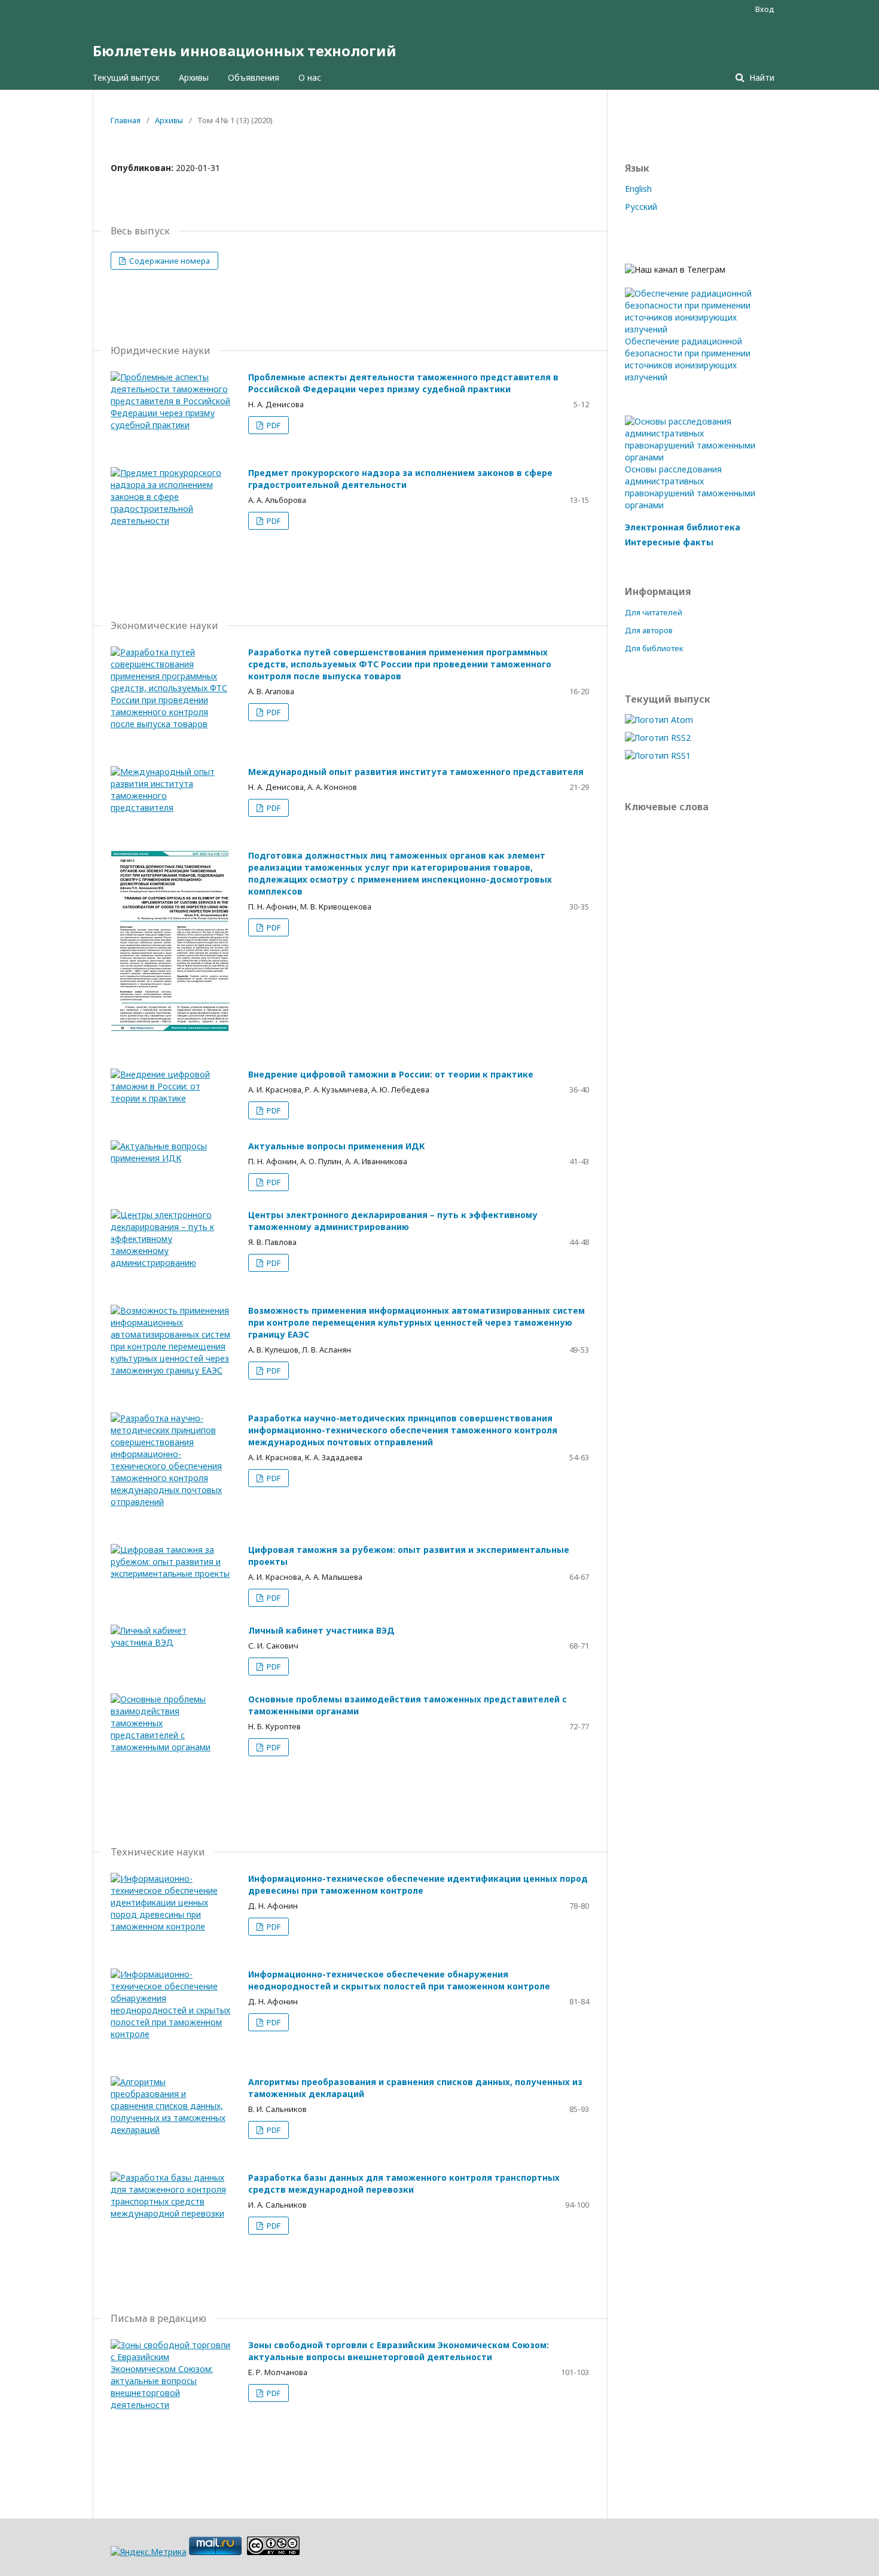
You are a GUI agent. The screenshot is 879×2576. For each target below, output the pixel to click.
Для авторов (649, 630)
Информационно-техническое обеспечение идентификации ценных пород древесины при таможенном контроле (418, 1884)
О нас (310, 77)
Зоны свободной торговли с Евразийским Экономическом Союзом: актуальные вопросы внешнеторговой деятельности (399, 2351)
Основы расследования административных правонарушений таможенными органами (690, 487)
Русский (641, 207)
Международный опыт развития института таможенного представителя (416, 772)
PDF (273, 425)
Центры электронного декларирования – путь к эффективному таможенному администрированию (393, 1221)
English (638, 189)
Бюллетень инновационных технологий (245, 51)
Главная (126, 120)
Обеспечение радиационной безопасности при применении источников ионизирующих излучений (688, 359)
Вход (765, 9)
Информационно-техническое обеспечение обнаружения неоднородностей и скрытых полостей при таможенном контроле (399, 1980)
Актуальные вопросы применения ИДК (337, 1146)
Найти (761, 77)
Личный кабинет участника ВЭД (321, 1630)
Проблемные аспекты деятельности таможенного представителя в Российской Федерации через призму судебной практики (403, 383)
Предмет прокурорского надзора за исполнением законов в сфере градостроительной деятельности (400, 479)
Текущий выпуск (126, 77)
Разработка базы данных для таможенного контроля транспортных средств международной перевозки (404, 2183)
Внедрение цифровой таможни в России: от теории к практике (391, 1074)
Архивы (194, 77)
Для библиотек (654, 648)
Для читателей (654, 612)
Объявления (254, 77)
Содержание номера (169, 261)
